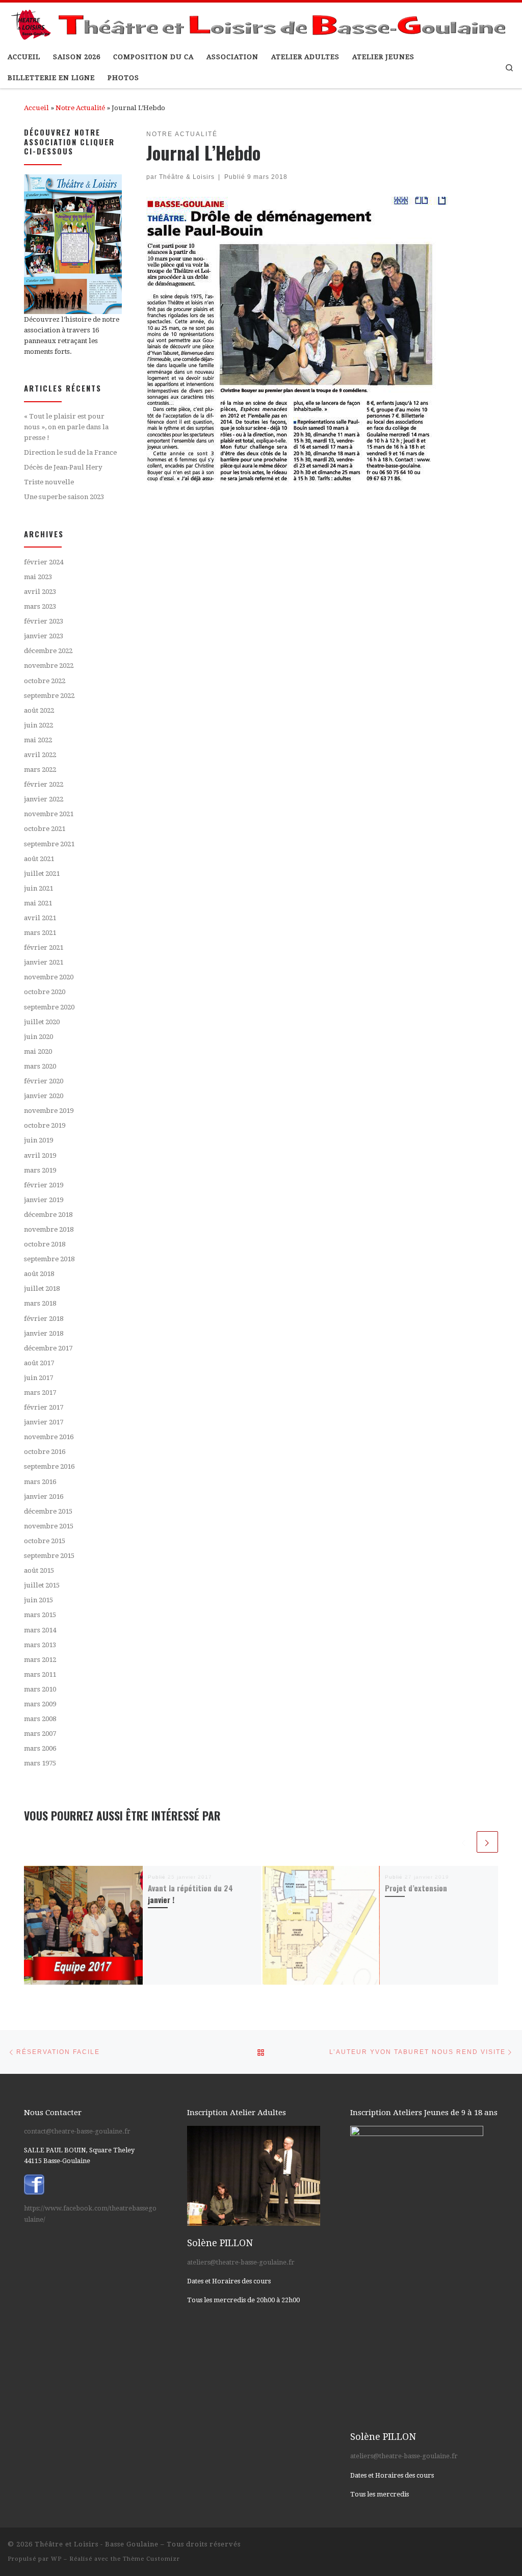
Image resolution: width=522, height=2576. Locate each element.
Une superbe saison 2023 (64, 497)
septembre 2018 (49, 1259)
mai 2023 (38, 577)
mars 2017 (40, 1393)
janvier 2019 (44, 1200)
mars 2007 (40, 1734)
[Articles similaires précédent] (464, 1842)
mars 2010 (40, 1689)
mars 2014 (40, 1630)
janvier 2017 (44, 1422)
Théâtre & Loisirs (187, 177)
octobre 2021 (45, 829)
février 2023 (44, 621)
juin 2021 (38, 888)
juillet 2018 (42, 1289)
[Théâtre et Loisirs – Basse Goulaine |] (261, 22)
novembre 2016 (49, 1437)
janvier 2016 (44, 1497)
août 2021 (39, 859)
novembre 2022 (49, 666)
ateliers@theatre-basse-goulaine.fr (241, 2262)
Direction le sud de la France (70, 452)
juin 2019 (38, 1140)
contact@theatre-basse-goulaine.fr (77, 2131)
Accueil (36, 108)
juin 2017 (38, 1378)
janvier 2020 (44, 1096)
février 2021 (44, 947)
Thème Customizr (151, 2559)
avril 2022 (40, 755)
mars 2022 (40, 770)
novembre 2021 (49, 814)
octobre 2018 (45, 1244)
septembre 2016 (49, 1466)
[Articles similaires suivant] (487, 1842)
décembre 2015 (48, 1511)
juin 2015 (38, 1600)
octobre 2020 (45, 992)
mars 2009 (40, 1704)
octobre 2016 (45, 1452)
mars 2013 (40, 1645)
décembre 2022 (48, 651)
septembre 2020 (49, 1007)
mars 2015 (40, 1615)
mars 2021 (40, 933)
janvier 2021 (44, 962)
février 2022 (44, 784)
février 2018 (44, 1319)
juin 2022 (38, 725)
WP (56, 2559)
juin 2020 (38, 1037)
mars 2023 (40, 606)
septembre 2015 (49, 1556)
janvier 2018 (44, 1333)
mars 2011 (40, 1674)
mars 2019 (40, 1170)
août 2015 (39, 1570)
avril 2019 (40, 1155)
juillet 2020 (42, 1022)
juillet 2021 (42, 874)
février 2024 (44, 562)
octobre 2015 (45, 1541)
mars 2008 (40, 1719)
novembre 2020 (49, 977)
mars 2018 (40, 1303)
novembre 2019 (49, 1111)
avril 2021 (40, 918)
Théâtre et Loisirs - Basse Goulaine (97, 2544)
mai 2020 (38, 1051)
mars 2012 (40, 1660)
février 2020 (44, 1081)
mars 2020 (40, 1066)
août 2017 (39, 1363)
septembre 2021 (49, 844)
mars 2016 (40, 1482)
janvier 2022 (44, 799)
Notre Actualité (80, 108)
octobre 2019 (45, 1125)
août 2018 (39, 1274)
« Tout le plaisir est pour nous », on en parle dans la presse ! (66, 427)
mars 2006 (40, 1748)
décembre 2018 (48, 1215)
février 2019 (44, 1185)
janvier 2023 (44, 636)
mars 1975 (40, 1763)
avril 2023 (40, 592)
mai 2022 (38, 740)
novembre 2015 (49, 1526)
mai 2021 (38, 903)
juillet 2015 (42, 1585)
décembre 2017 (48, 1348)
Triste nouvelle (49, 482)
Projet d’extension (416, 1888)
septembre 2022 (49, 696)
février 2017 (44, 1407)
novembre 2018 (49, 1229)
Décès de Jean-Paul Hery (63, 467)
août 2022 (39, 710)
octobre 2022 (45, 681)
